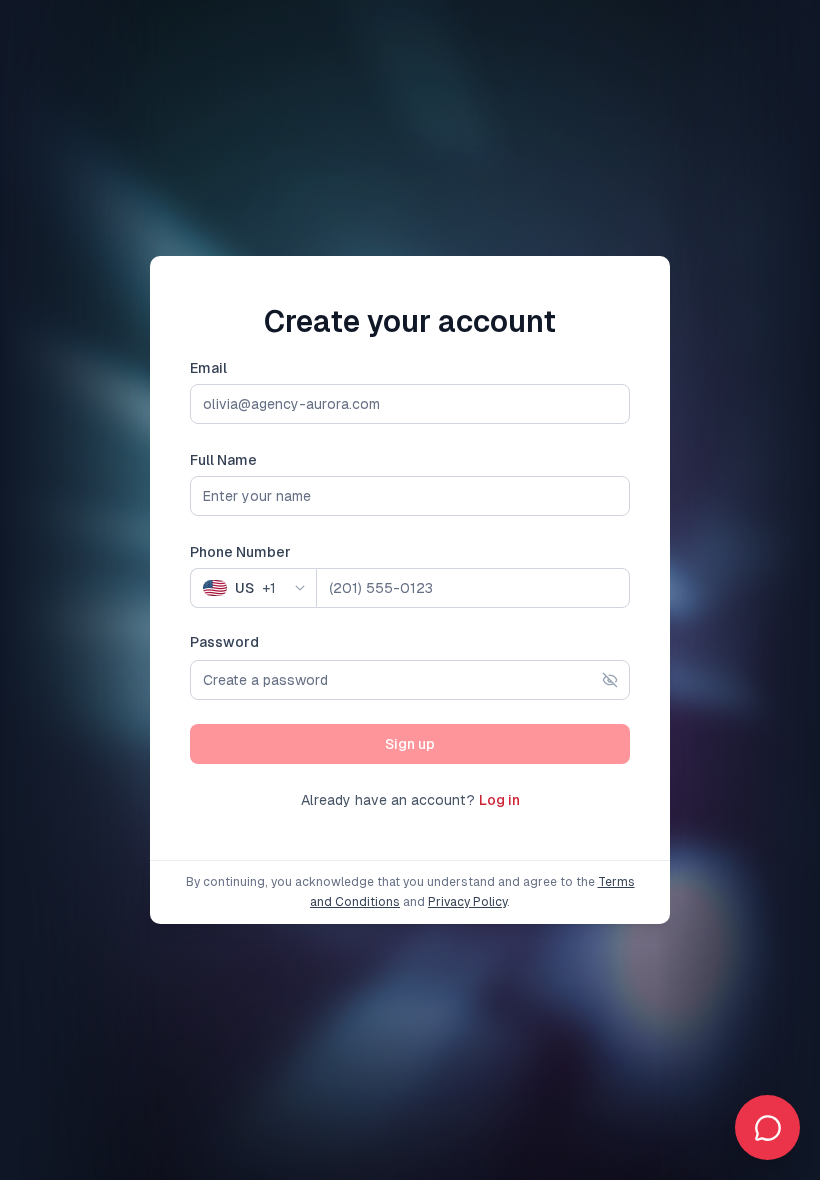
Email (208, 368)
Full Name (223, 460)
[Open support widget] (767, 1127)
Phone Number (240, 552)
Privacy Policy (467, 902)
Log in (499, 800)
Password (224, 642)
